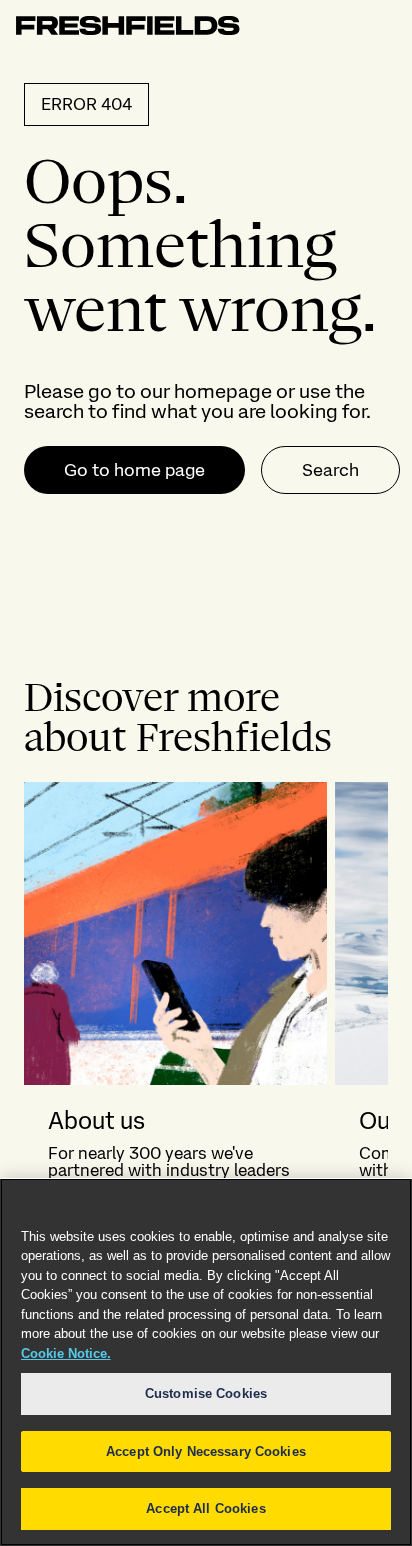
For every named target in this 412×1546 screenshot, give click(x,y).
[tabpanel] (206, 1084)
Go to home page (134, 469)
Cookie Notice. (66, 1353)
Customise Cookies (206, 1393)
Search (330, 469)
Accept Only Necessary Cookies (206, 1451)
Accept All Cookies (205, 1508)
